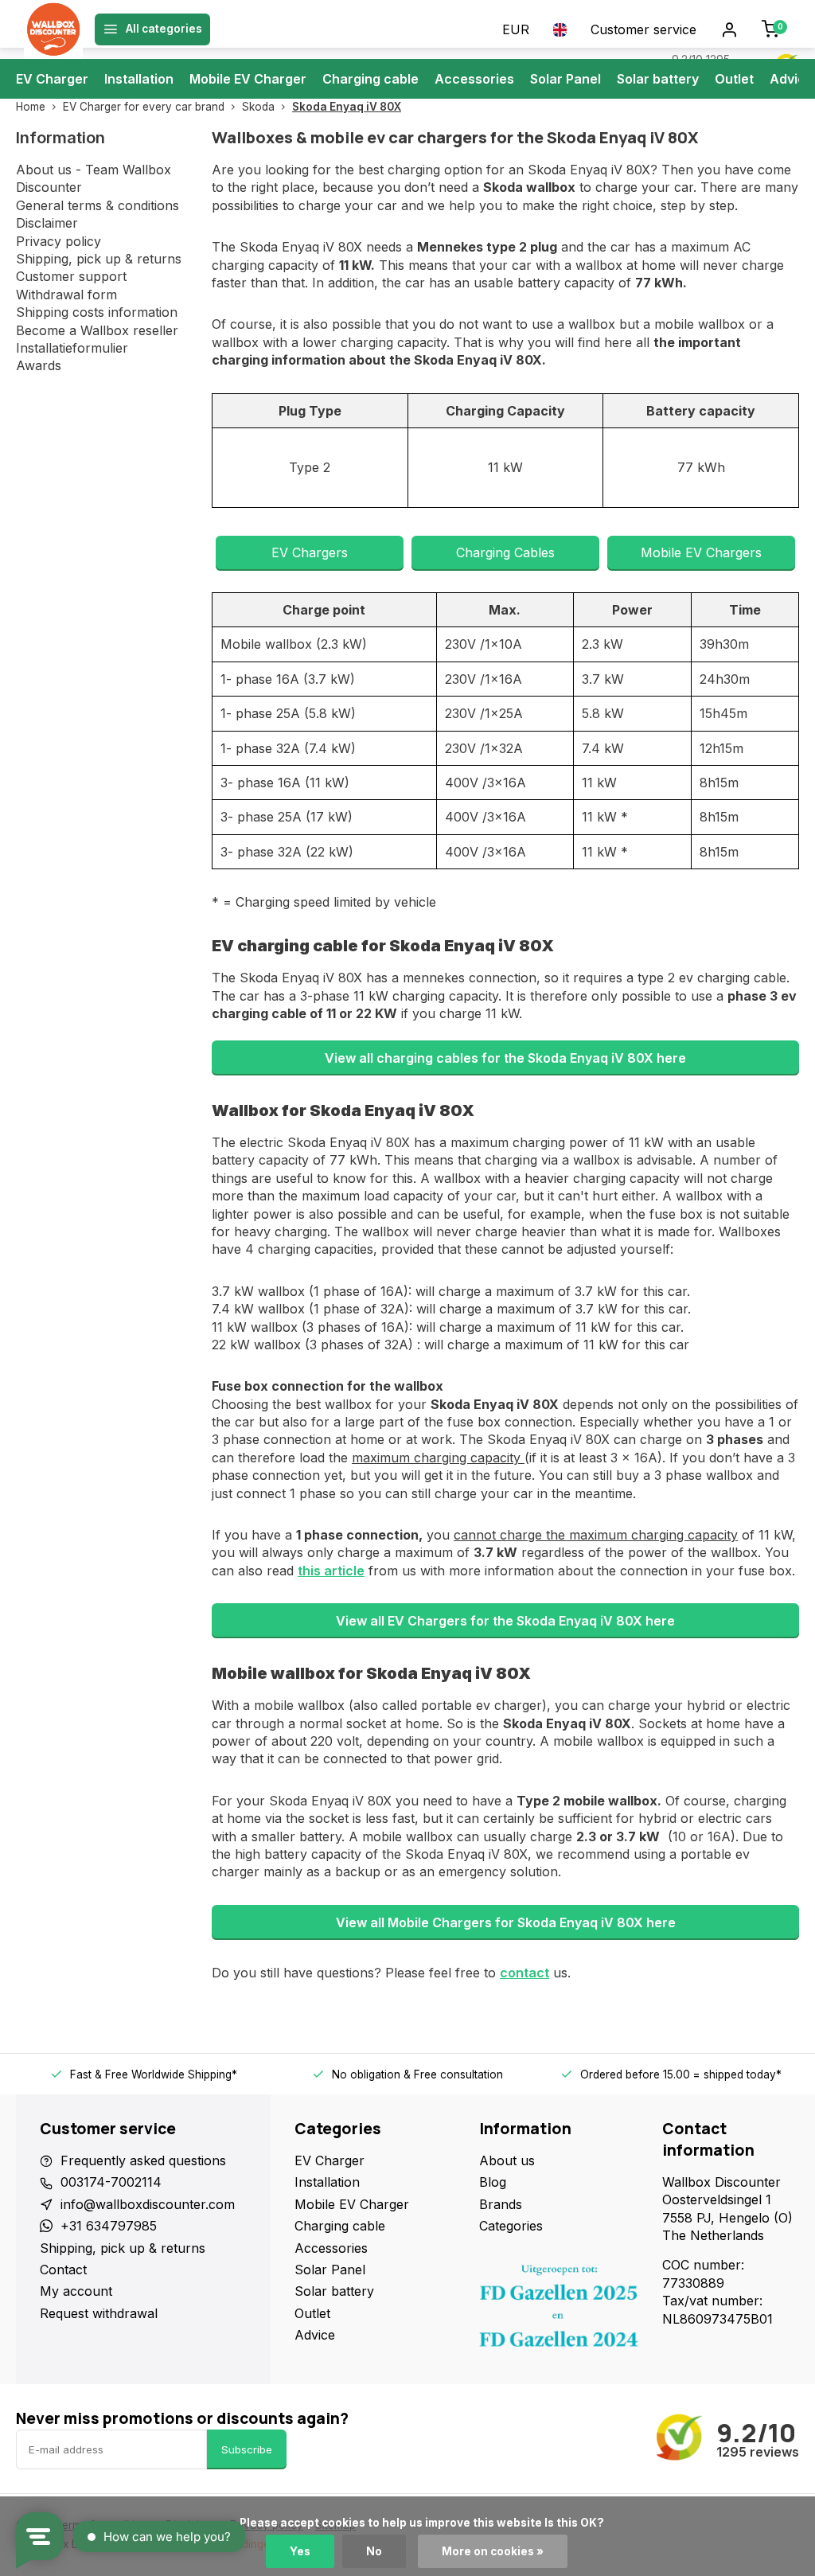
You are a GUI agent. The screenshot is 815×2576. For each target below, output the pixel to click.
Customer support (71, 276)
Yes (300, 2551)
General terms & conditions (97, 205)
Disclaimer (47, 223)
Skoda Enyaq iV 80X (347, 107)
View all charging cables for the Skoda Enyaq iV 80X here (505, 1058)
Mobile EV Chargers (701, 552)
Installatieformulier (72, 348)
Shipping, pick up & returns (99, 259)
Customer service (643, 29)
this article (331, 1571)
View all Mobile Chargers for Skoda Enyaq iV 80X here (506, 1922)
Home (31, 107)
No (374, 2551)
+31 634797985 (109, 2226)
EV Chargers (310, 552)
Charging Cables (505, 552)
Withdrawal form (66, 295)
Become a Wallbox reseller (97, 330)
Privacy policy (58, 241)
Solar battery (658, 79)
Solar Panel (565, 79)
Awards (39, 365)
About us (507, 2160)
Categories (511, 2226)
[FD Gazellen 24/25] (559, 2310)
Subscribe (247, 2449)
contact (524, 1973)
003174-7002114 (111, 2182)
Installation (139, 79)
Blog (493, 2182)
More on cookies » (493, 2551)
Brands (501, 2204)
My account (76, 2291)
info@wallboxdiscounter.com (148, 2204)
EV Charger (52, 79)
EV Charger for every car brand (144, 107)
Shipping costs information (97, 312)
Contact (63, 2270)
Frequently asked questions (143, 2160)
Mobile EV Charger (248, 79)
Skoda (258, 107)
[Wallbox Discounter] (53, 29)
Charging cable (370, 79)
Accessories (474, 79)
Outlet (734, 79)
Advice (792, 79)
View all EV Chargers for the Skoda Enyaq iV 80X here (505, 1621)
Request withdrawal (99, 2313)
